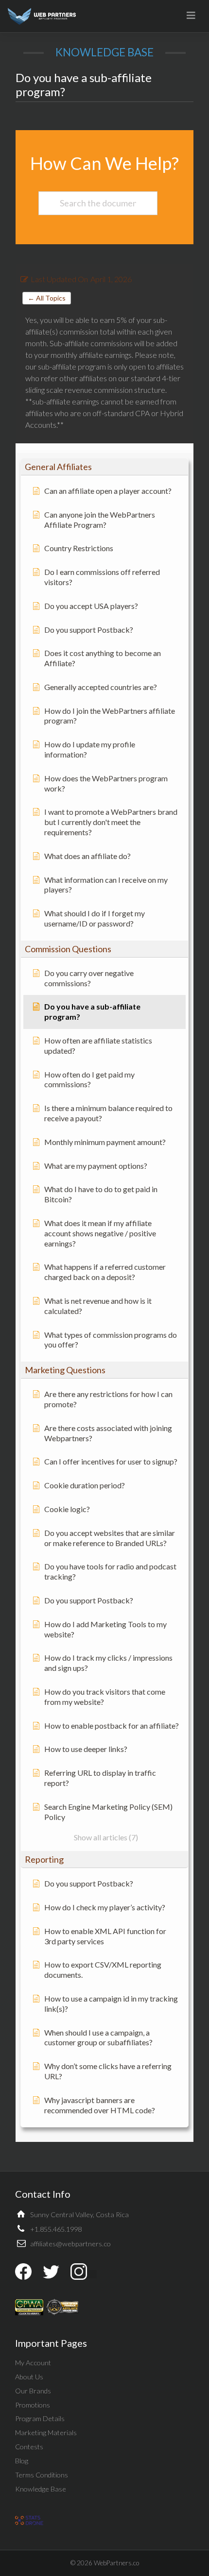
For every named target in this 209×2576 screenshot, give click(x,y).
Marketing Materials (46, 2433)
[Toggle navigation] (191, 15)
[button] (104, 467)
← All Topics (47, 298)
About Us (29, 2377)
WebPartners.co (116, 2563)
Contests (29, 2447)
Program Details (40, 2418)
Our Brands (33, 2391)
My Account (33, 2363)
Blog (22, 2461)
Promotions (33, 2405)
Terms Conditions (42, 2475)
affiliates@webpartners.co (70, 2244)
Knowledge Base (41, 2489)
